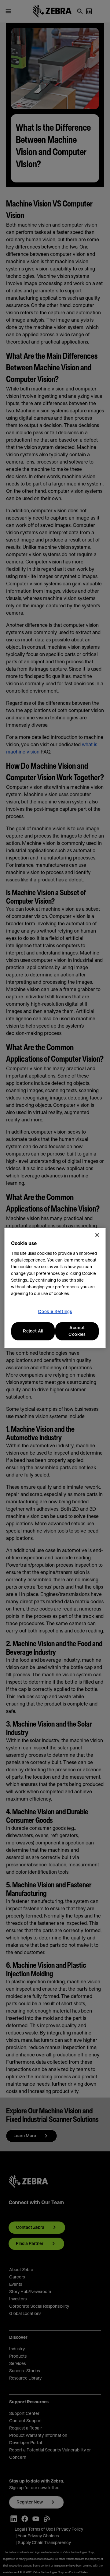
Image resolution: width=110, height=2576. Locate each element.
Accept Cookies (77, 1331)
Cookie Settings (55, 1312)
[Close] (97, 1235)
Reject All (33, 1331)
